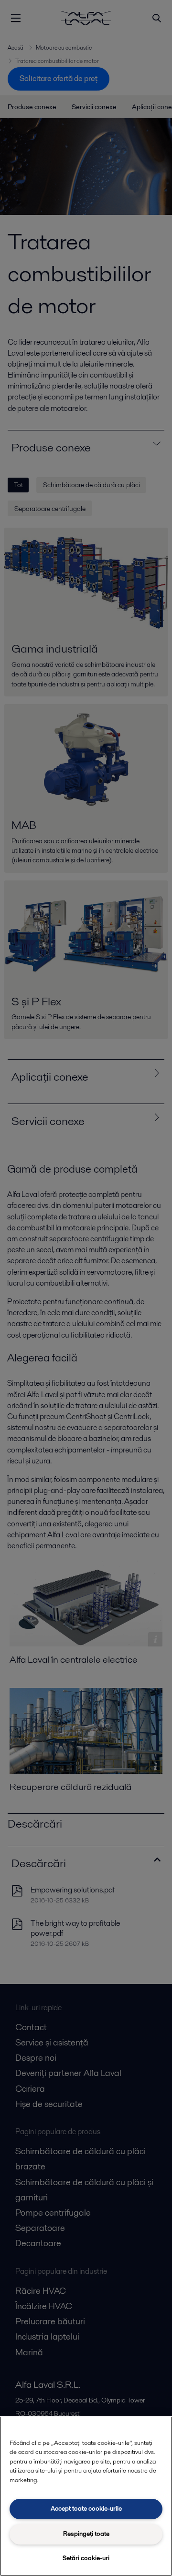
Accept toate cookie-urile (86, 2509)
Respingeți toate (86, 2534)
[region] (86, 2496)
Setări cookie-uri (86, 2558)
